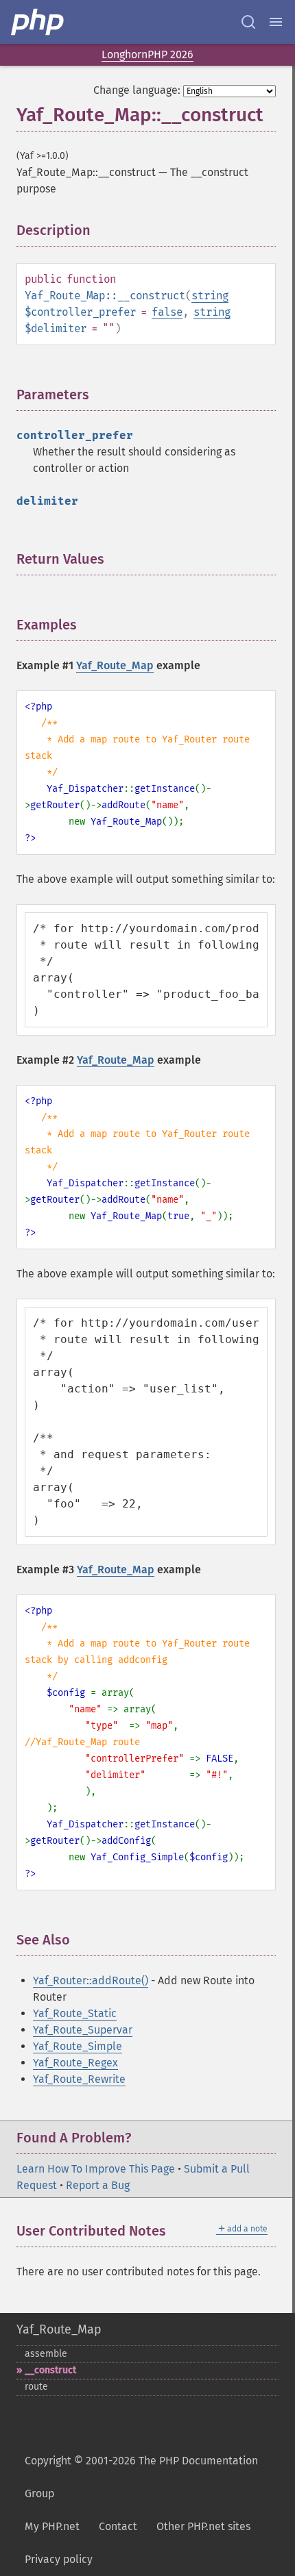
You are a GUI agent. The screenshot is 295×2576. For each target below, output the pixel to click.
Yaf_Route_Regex (75, 2063)
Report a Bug (98, 2185)
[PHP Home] (38, 22)
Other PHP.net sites (203, 2526)
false (167, 312)
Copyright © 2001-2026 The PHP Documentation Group (141, 2477)
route (36, 2387)
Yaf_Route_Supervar (83, 2030)
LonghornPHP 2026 (147, 54)
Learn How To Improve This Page (96, 2169)
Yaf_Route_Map (115, 665)
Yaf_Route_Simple (78, 2046)
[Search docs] (248, 22)
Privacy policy (59, 2559)
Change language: (137, 90)
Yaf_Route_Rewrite (79, 2079)
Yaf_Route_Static (75, 2013)
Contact (118, 2526)
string (210, 296)
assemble (46, 2354)
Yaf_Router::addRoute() (91, 1980)
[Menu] (276, 22)
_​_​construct (50, 2370)
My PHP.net (52, 2526)
